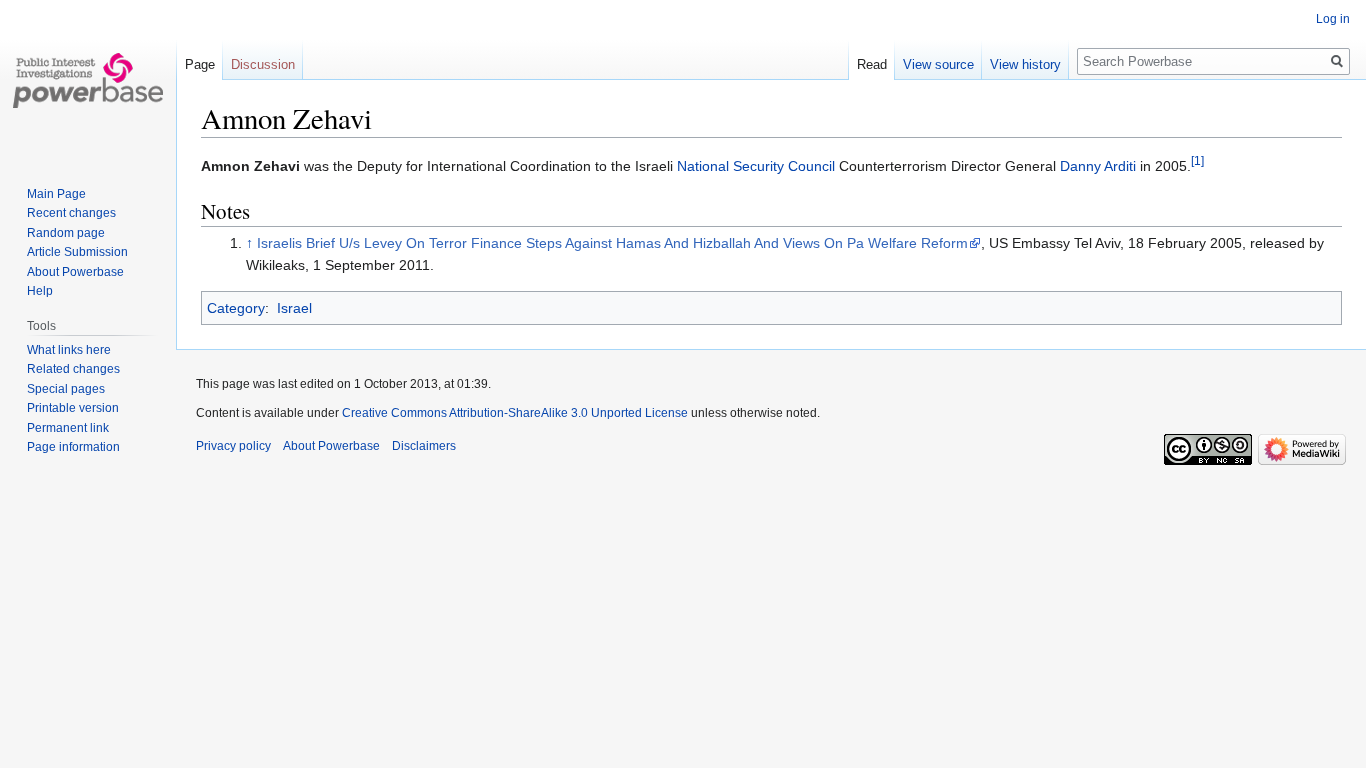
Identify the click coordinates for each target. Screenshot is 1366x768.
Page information (73, 447)
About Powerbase (75, 272)
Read (872, 64)
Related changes (73, 369)
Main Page (56, 194)
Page (200, 64)
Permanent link (68, 428)
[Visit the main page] (88, 80)
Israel (294, 308)
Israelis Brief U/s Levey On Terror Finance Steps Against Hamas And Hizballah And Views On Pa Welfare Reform (612, 243)
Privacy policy (233, 446)
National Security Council (756, 166)
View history (1025, 64)
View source (938, 64)
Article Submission (77, 252)
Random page (66, 233)
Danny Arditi (1098, 166)
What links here (69, 350)
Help (40, 291)
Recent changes (71, 213)
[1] (1197, 160)
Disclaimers (424, 446)
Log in (1333, 19)
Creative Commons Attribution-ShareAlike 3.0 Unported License (515, 413)
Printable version (73, 408)
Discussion (263, 64)
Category (236, 308)
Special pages (66, 389)
